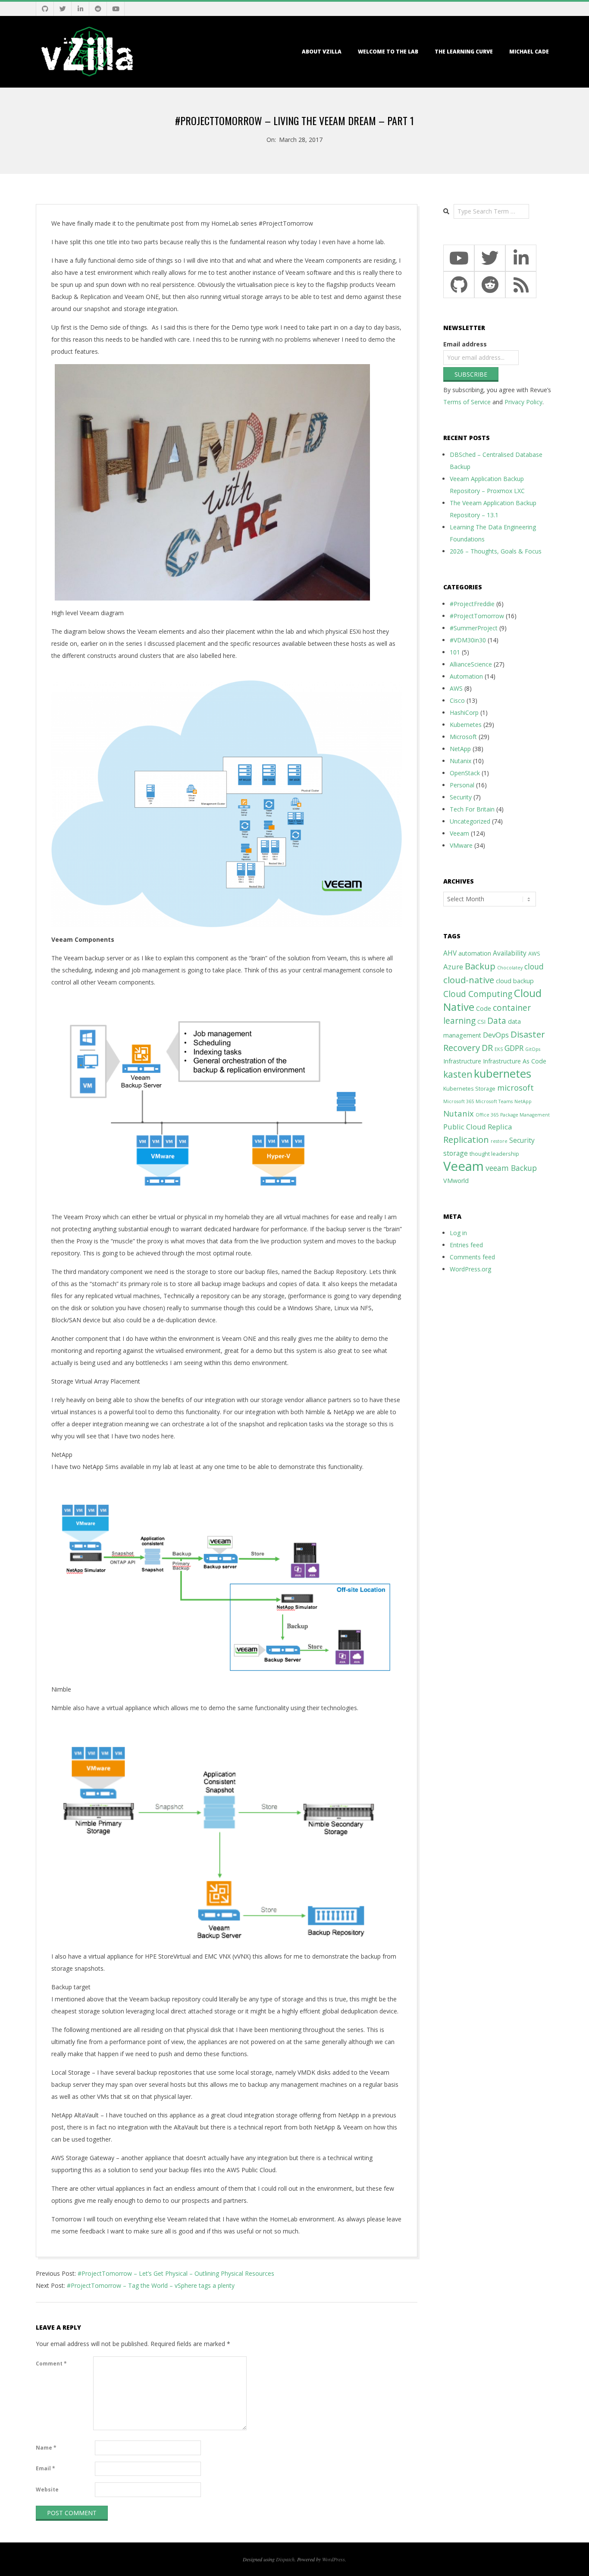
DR (487, 1048)
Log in (458, 1233)
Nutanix (461, 761)
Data (497, 1021)
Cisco (457, 700)
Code (484, 1008)
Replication (466, 1139)
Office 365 (487, 1115)
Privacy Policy (523, 402)
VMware (461, 845)
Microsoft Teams (494, 1101)
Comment (51, 2364)
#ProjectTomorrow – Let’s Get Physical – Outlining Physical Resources (176, 2273)
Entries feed (466, 1245)
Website (47, 2490)
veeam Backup (511, 1168)
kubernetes (503, 1073)
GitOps (533, 1049)
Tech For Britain (472, 809)
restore (499, 1141)
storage (456, 1153)
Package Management (525, 1115)
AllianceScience (471, 664)
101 (455, 652)
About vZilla (322, 52)
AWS (456, 688)
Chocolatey (510, 968)
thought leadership (494, 1154)
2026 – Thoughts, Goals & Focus (496, 551)
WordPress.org (470, 1269)
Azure (453, 967)
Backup (480, 966)
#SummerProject (474, 628)
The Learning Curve (464, 52)
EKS (499, 1049)
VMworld (456, 1181)
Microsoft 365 (459, 1101)
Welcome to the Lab (388, 52)
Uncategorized (470, 821)
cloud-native (469, 980)
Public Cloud (465, 1127)
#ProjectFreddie (472, 604)
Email (45, 2468)
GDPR (514, 1048)
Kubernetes (466, 725)
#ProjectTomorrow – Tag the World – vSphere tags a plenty (151, 2285)
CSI (481, 1022)
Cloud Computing (478, 994)
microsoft (515, 1087)
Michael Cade (529, 52)
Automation (466, 676)
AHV (450, 953)
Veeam (459, 833)
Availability (510, 953)
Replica (500, 1127)
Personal (462, 785)
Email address (465, 344)
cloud (534, 966)
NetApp (460, 749)
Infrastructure (462, 1061)
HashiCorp (464, 712)
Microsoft (463, 737)
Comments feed (472, 1257)
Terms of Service (467, 402)
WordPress (334, 2559)
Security (461, 797)
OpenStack (465, 773)
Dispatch (285, 2559)
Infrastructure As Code (515, 1061)
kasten (458, 1074)
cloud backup (515, 981)
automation (475, 953)
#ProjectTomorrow (477, 616)
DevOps (496, 1035)
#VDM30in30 (468, 640)
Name (46, 2448)
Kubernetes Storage (469, 1089)
